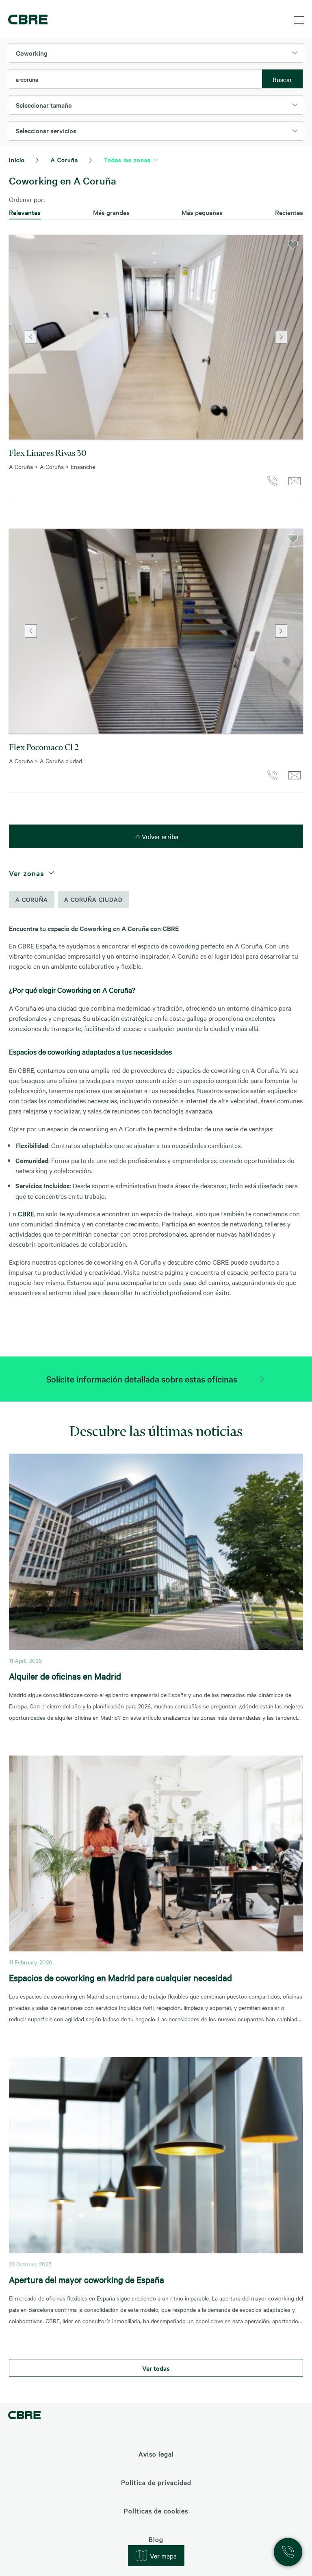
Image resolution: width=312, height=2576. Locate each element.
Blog (156, 2539)
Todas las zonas (127, 160)
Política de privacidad (156, 2482)
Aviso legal (156, 2454)
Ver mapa (163, 2556)
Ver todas (156, 2368)
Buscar (282, 79)
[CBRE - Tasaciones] (24, 2416)
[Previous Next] (156, 337)
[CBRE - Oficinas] (26, 20)
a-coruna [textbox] (27, 79)
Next (281, 337)
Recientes (289, 212)
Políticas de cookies (156, 2511)
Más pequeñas (202, 212)
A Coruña (64, 160)
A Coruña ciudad (93, 899)
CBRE (26, 1213)
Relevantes (25, 212)
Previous (31, 337)
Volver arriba (159, 836)
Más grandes (111, 212)
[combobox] (136, 79)
